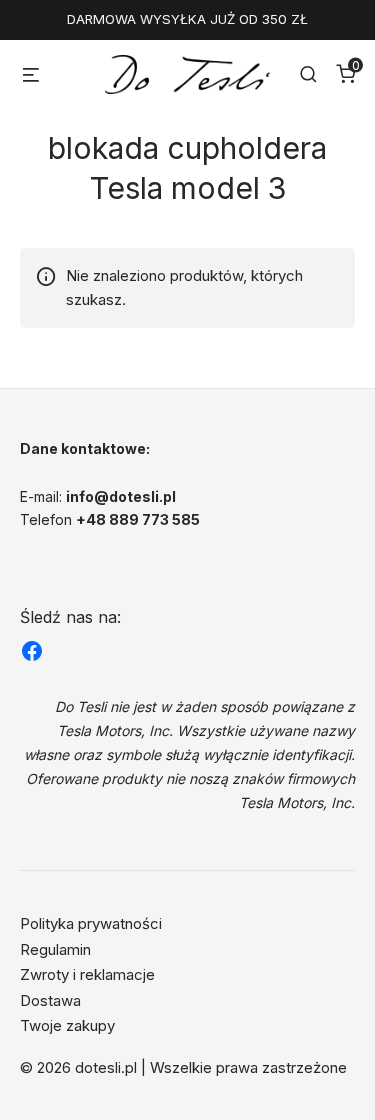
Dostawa (50, 1000)
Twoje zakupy (67, 1025)
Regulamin (55, 949)
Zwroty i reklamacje (87, 974)
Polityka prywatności (91, 923)
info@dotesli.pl (121, 496)
